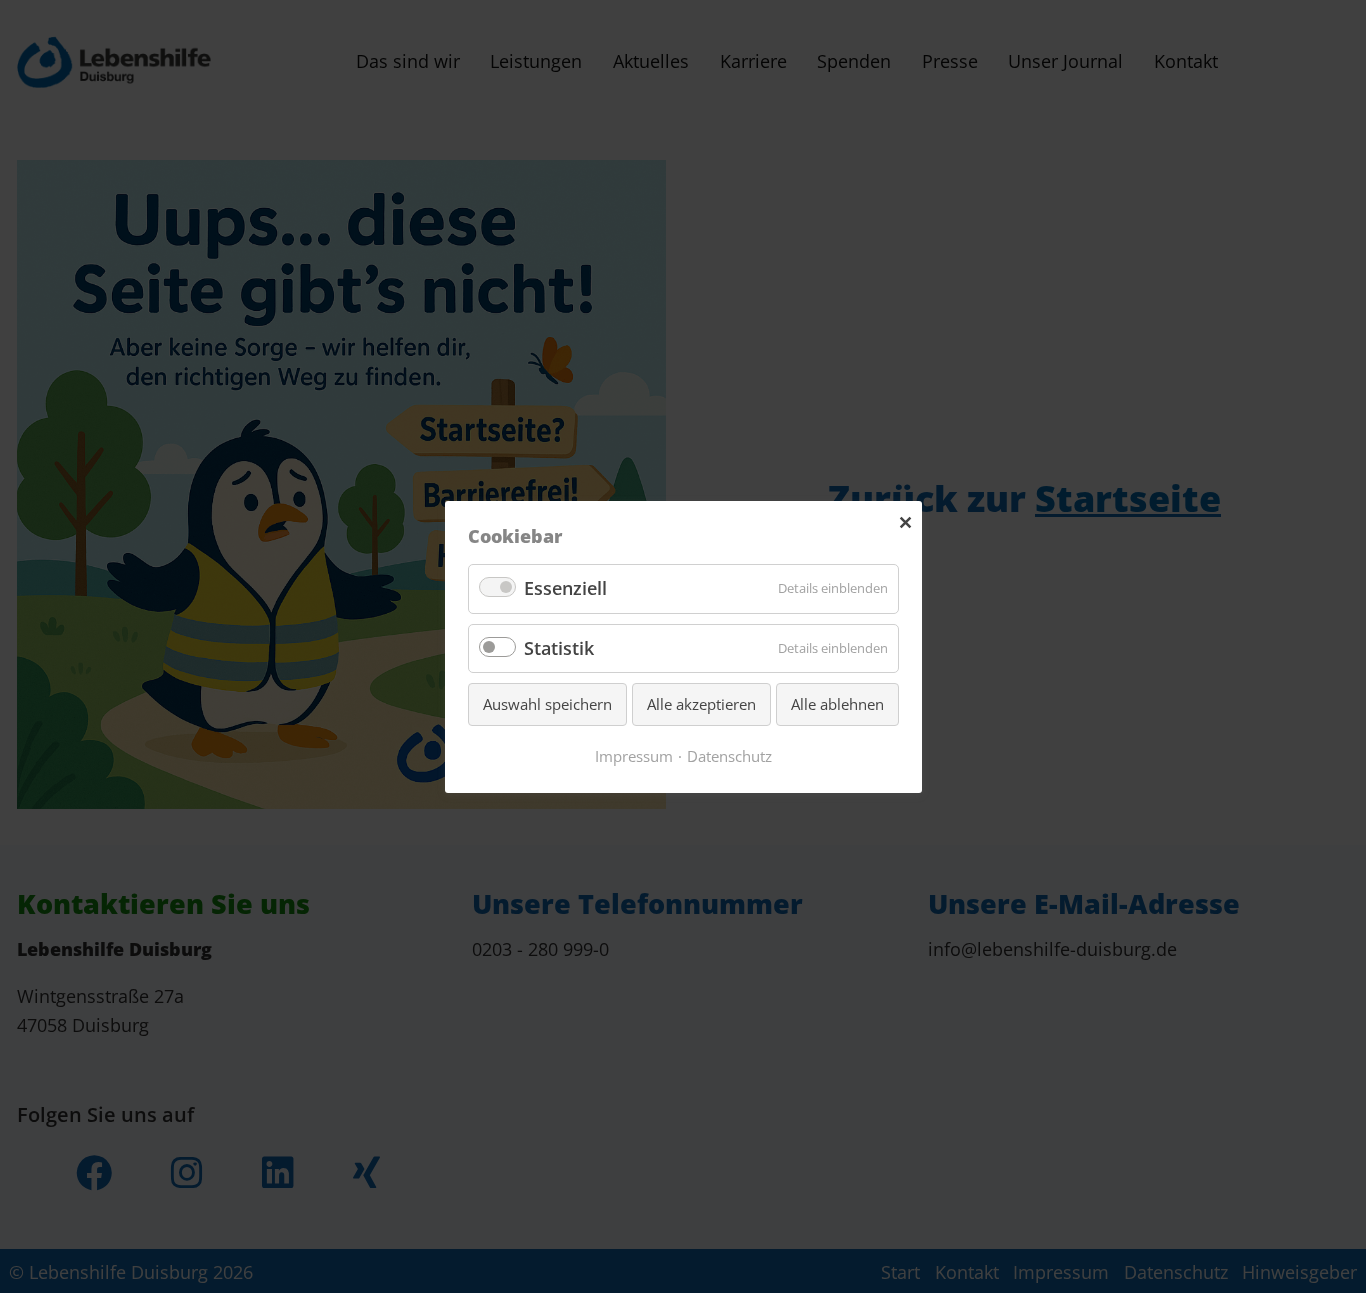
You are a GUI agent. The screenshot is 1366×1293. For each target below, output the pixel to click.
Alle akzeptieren (701, 704)
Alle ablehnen (837, 704)
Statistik (559, 647)
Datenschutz (729, 755)
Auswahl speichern (547, 704)
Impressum (634, 755)
